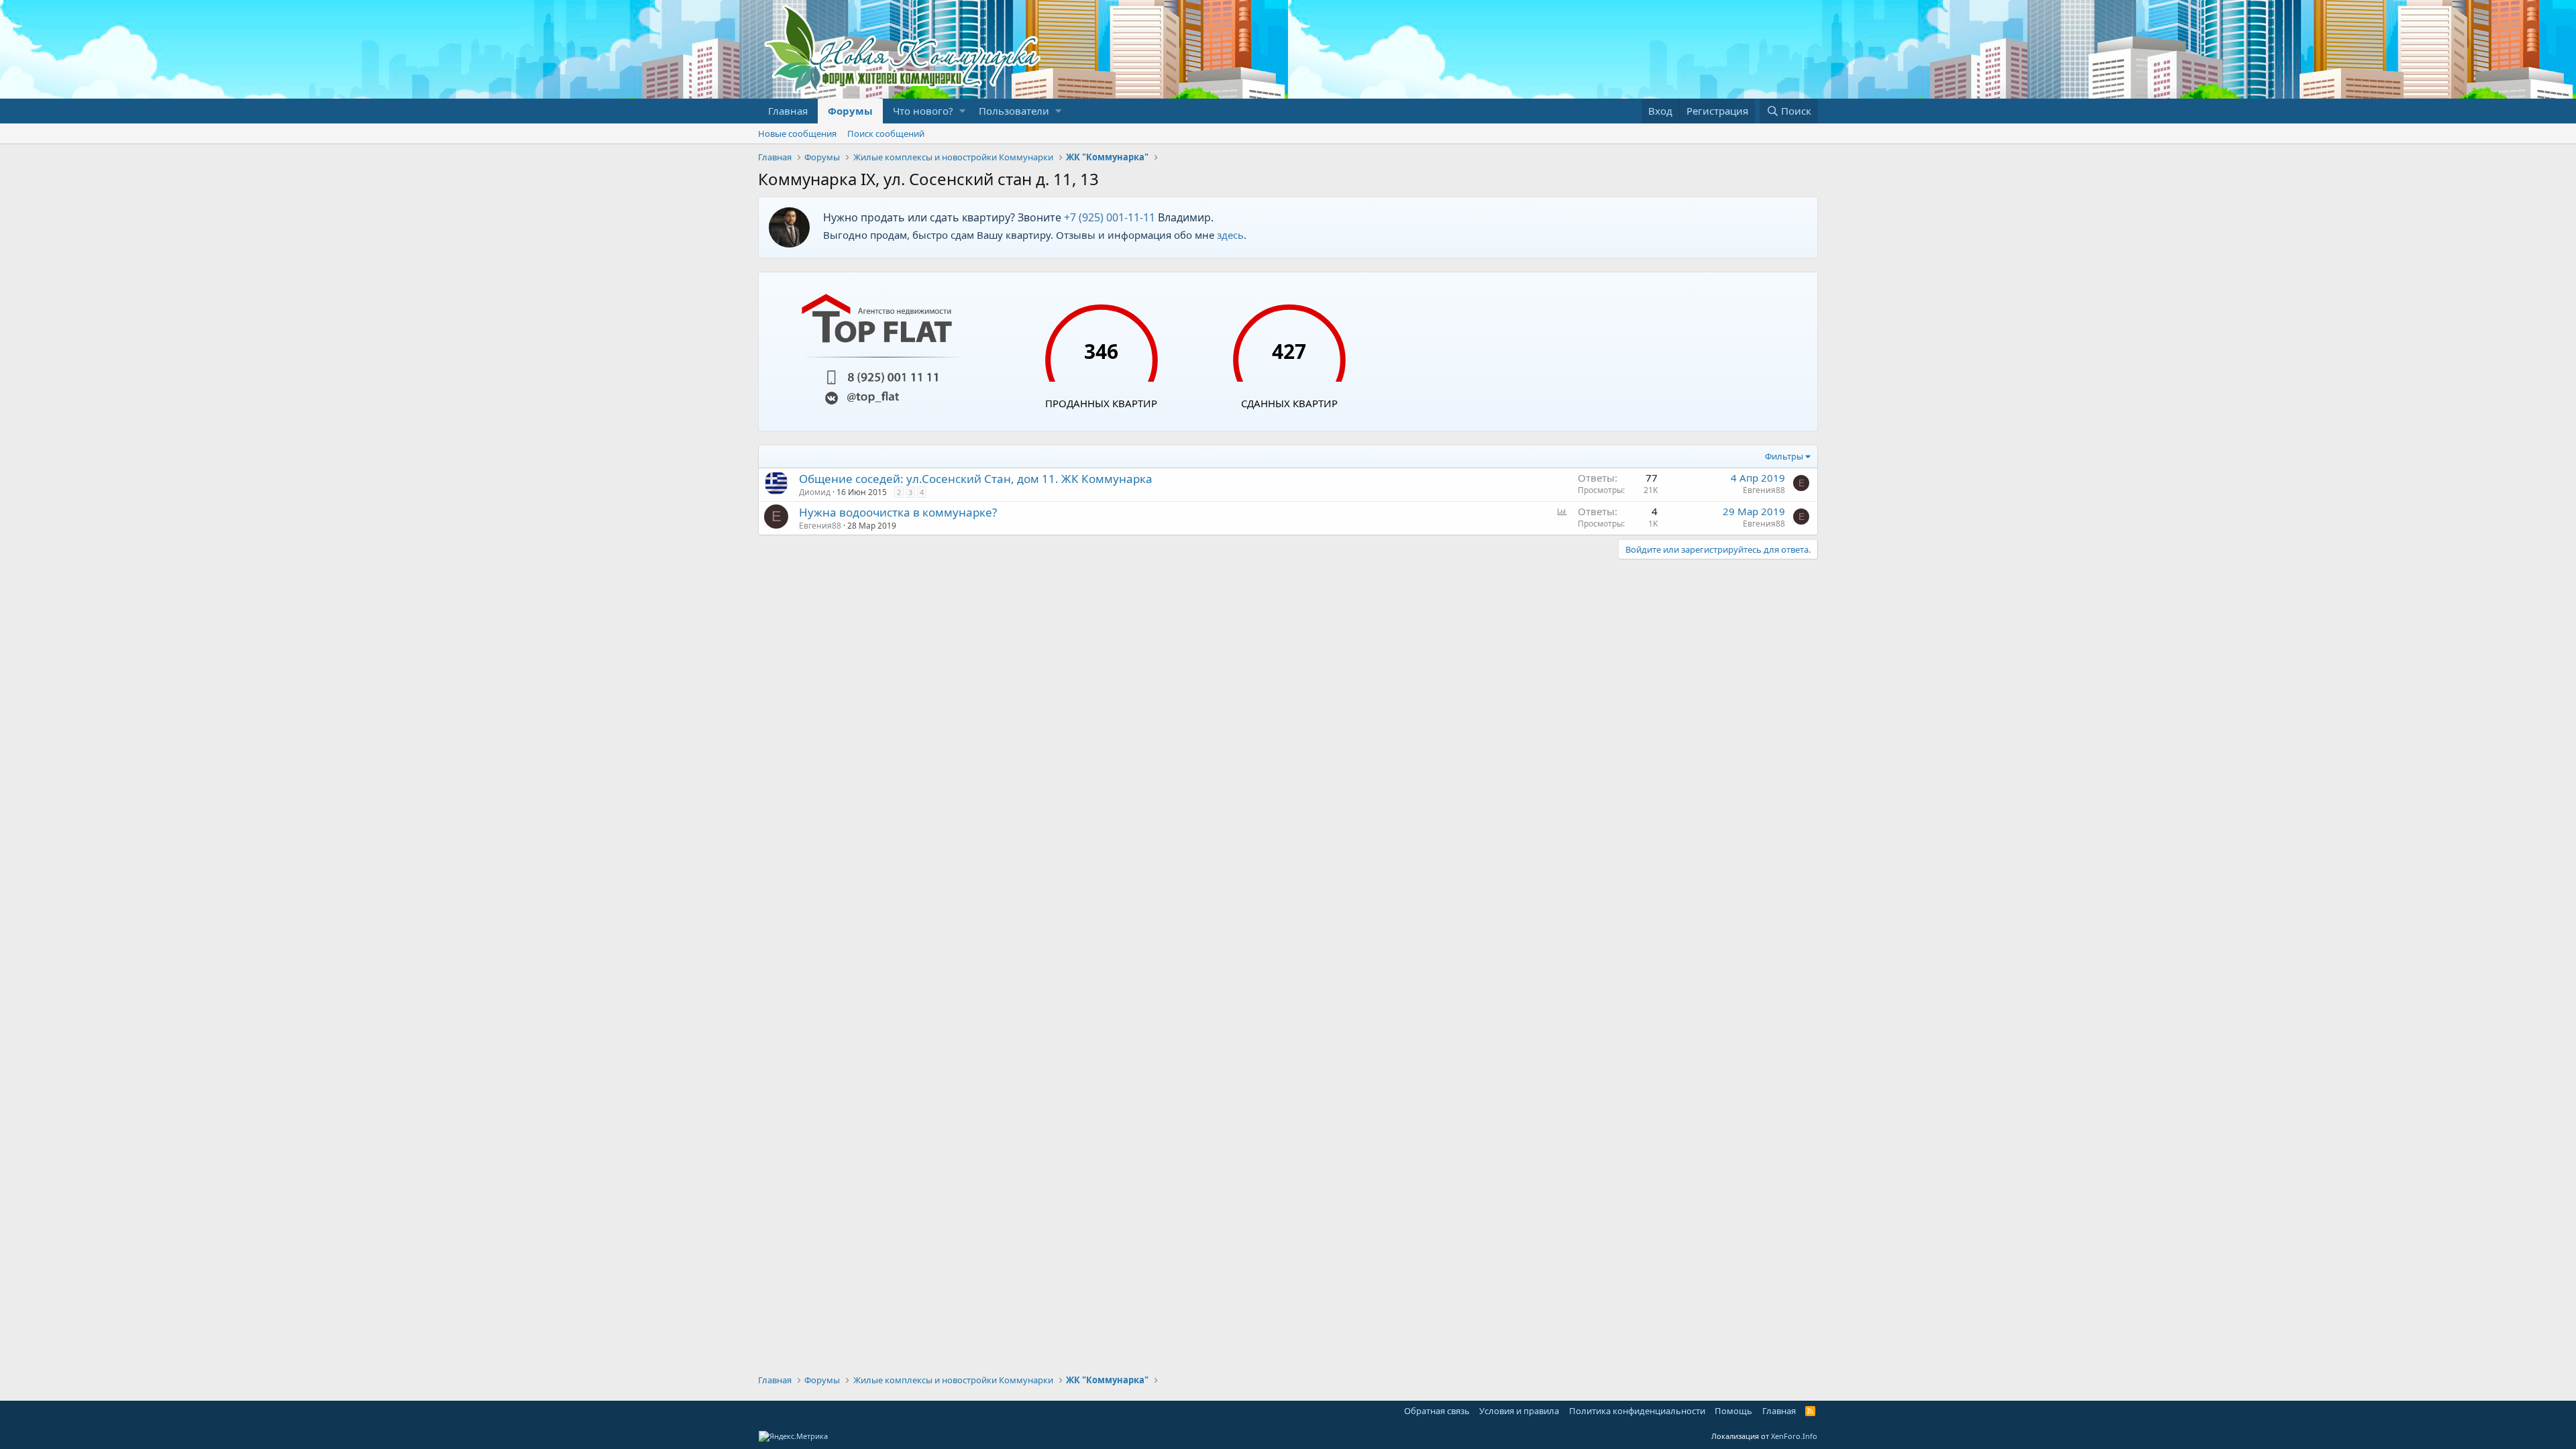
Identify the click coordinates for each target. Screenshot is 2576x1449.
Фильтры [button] (1784, 456)
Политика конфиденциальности (1637, 1411)
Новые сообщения (797, 133)
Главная (788, 111)
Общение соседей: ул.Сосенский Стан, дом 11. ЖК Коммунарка (976, 479)
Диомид (815, 492)
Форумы (850, 111)
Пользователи (1014, 111)
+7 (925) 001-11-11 (1110, 217)
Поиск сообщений (886, 133)
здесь (1230, 235)
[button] (962, 111)
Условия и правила (1519, 1411)
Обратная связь (1437, 1411)
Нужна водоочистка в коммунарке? (898, 512)
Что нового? (923, 111)
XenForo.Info (1794, 1436)
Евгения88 (1764, 490)
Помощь (1733, 1411)
